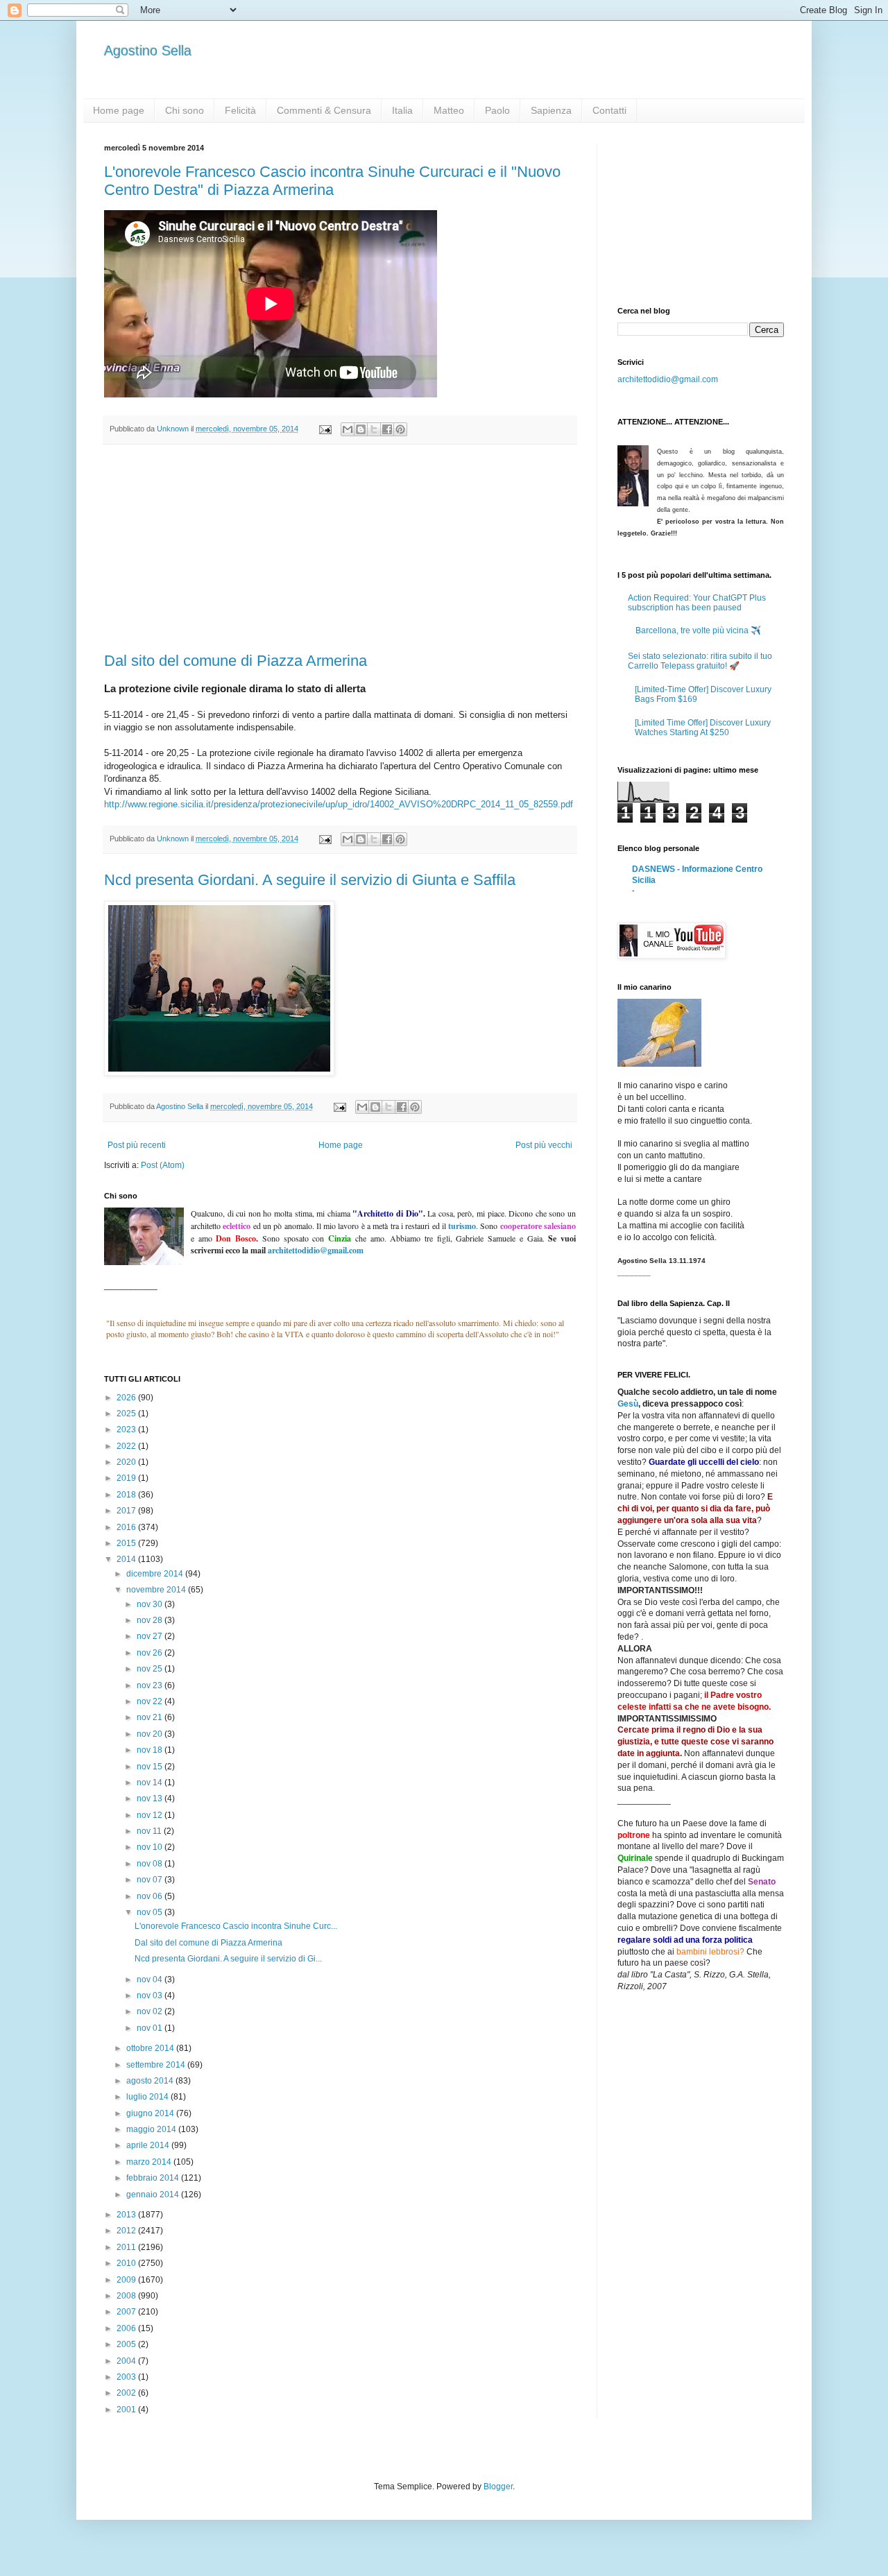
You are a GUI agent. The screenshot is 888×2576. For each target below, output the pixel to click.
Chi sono (185, 110)
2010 (127, 2263)
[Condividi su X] (374, 429)
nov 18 (151, 1750)
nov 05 (151, 1912)
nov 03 (151, 1995)
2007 (127, 2312)
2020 (127, 1462)
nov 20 (151, 1734)
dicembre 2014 (156, 1574)
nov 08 (151, 1864)
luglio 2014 (148, 2097)
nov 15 (151, 1767)
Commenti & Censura (324, 110)
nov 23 (151, 1685)
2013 (127, 2215)
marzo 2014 (150, 2162)
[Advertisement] (340, 549)
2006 (127, 2328)
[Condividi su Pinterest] (400, 429)
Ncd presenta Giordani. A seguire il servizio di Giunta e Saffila (310, 880)
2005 (127, 2344)
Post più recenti (137, 1145)
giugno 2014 (151, 2113)
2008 (127, 2296)
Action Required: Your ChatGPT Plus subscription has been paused (697, 603)
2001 (127, 2410)
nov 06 (151, 1896)
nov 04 (151, 1980)
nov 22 (151, 1701)
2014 (127, 1559)
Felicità (240, 110)
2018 (127, 1495)
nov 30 (151, 1604)
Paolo (497, 110)
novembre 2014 (157, 1590)
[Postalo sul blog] (361, 429)
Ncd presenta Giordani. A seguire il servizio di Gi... (228, 1959)
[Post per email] (325, 429)
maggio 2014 (152, 2129)
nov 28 (151, 1620)
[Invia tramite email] (348, 429)
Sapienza (551, 110)
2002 (127, 2393)
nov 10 (151, 1847)
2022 (127, 1446)
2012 (127, 2231)
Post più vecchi (544, 1145)
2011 (127, 2247)
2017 (127, 1511)
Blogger (498, 2487)
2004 (127, 2361)
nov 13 (151, 1798)
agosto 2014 (151, 2081)
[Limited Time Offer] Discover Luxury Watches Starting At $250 (703, 728)
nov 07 (151, 1880)
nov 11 (150, 1831)
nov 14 (151, 1783)
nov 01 (151, 2028)
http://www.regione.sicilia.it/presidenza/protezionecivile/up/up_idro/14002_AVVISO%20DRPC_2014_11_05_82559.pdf (339, 804)
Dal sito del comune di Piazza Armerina (236, 661)
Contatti (609, 110)
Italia (402, 110)
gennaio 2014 (154, 2195)
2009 (127, 2280)
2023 (127, 1429)
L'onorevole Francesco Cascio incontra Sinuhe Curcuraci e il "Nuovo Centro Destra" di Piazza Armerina (332, 181)
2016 (127, 1527)
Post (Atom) (163, 1165)
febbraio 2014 (154, 2178)
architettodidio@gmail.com (668, 379)
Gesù (628, 1404)
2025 (127, 1414)
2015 (127, 1543)
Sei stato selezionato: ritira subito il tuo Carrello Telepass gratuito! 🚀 (700, 661)
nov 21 (151, 1717)
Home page (119, 110)
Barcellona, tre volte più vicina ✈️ (698, 630)
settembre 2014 (157, 2065)
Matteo (449, 110)
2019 (127, 1478)
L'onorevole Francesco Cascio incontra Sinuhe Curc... (236, 1926)
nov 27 (151, 1636)
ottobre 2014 (151, 2048)
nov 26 (151, 1653)
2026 (127, 1398)
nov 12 (151, 1815)
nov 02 (151, 2011)
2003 (127, 2377)
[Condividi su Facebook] (387, 429)
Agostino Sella (148, 51)
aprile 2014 (149, 2145)
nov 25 (151, 1669)
